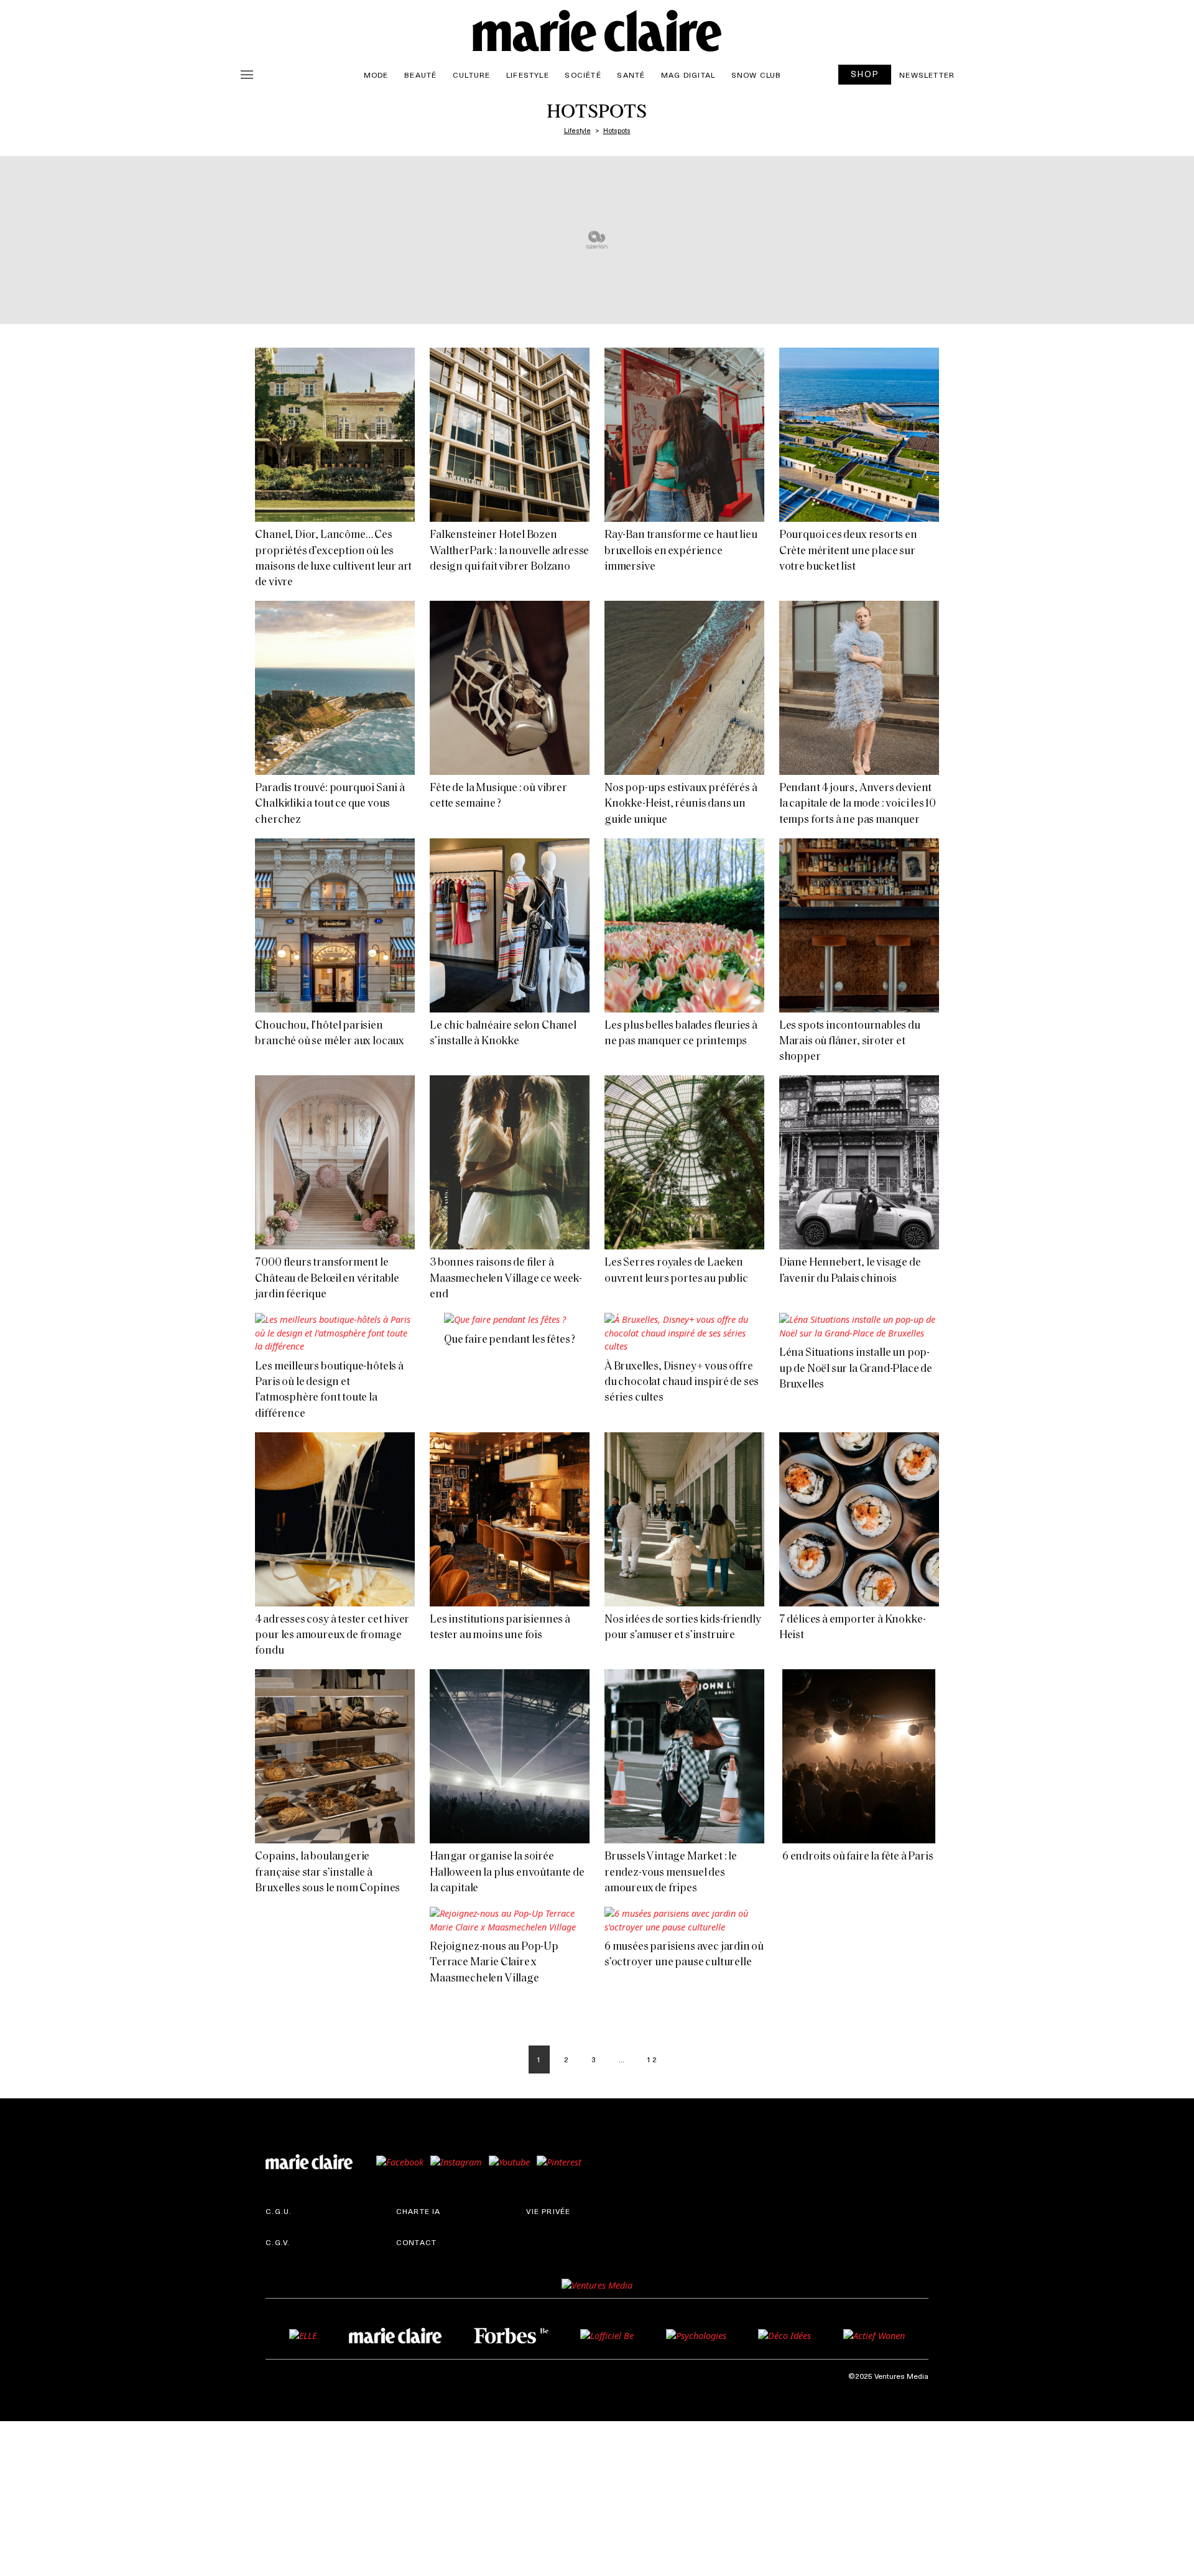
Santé (631, 75)
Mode (376, 75)
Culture (471, 75)
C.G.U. (279, 2211)
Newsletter (927, 75)
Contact (416, 2242)
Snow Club (757, 75)
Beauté (420, 75)
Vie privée (548, 2211)
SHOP (865, 74)
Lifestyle (528, 75)
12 (652, 2059)
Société (583, 75)
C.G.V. (278, 2242)
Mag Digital (688, 75)
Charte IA (419, 2211)
